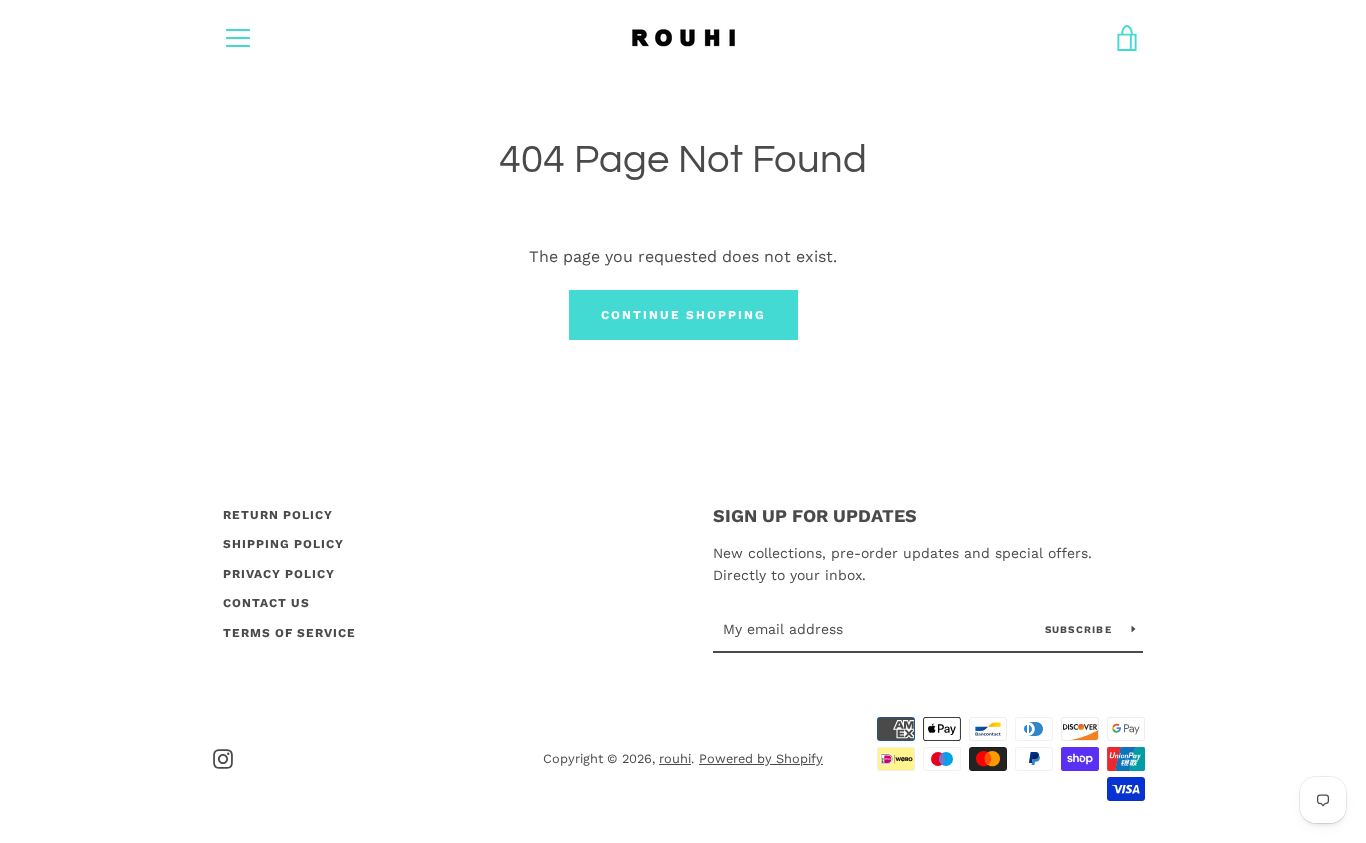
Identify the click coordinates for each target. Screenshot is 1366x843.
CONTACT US (266, 603)
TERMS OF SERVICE (289, 633)
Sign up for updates (815, 515)
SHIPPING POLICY (283, 544)
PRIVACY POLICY (279, 574)
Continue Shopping (683, 315)
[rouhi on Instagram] (223, 757)
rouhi (675, 758)
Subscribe (1081, 629)
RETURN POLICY (278, 515)
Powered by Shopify (761, 758)
